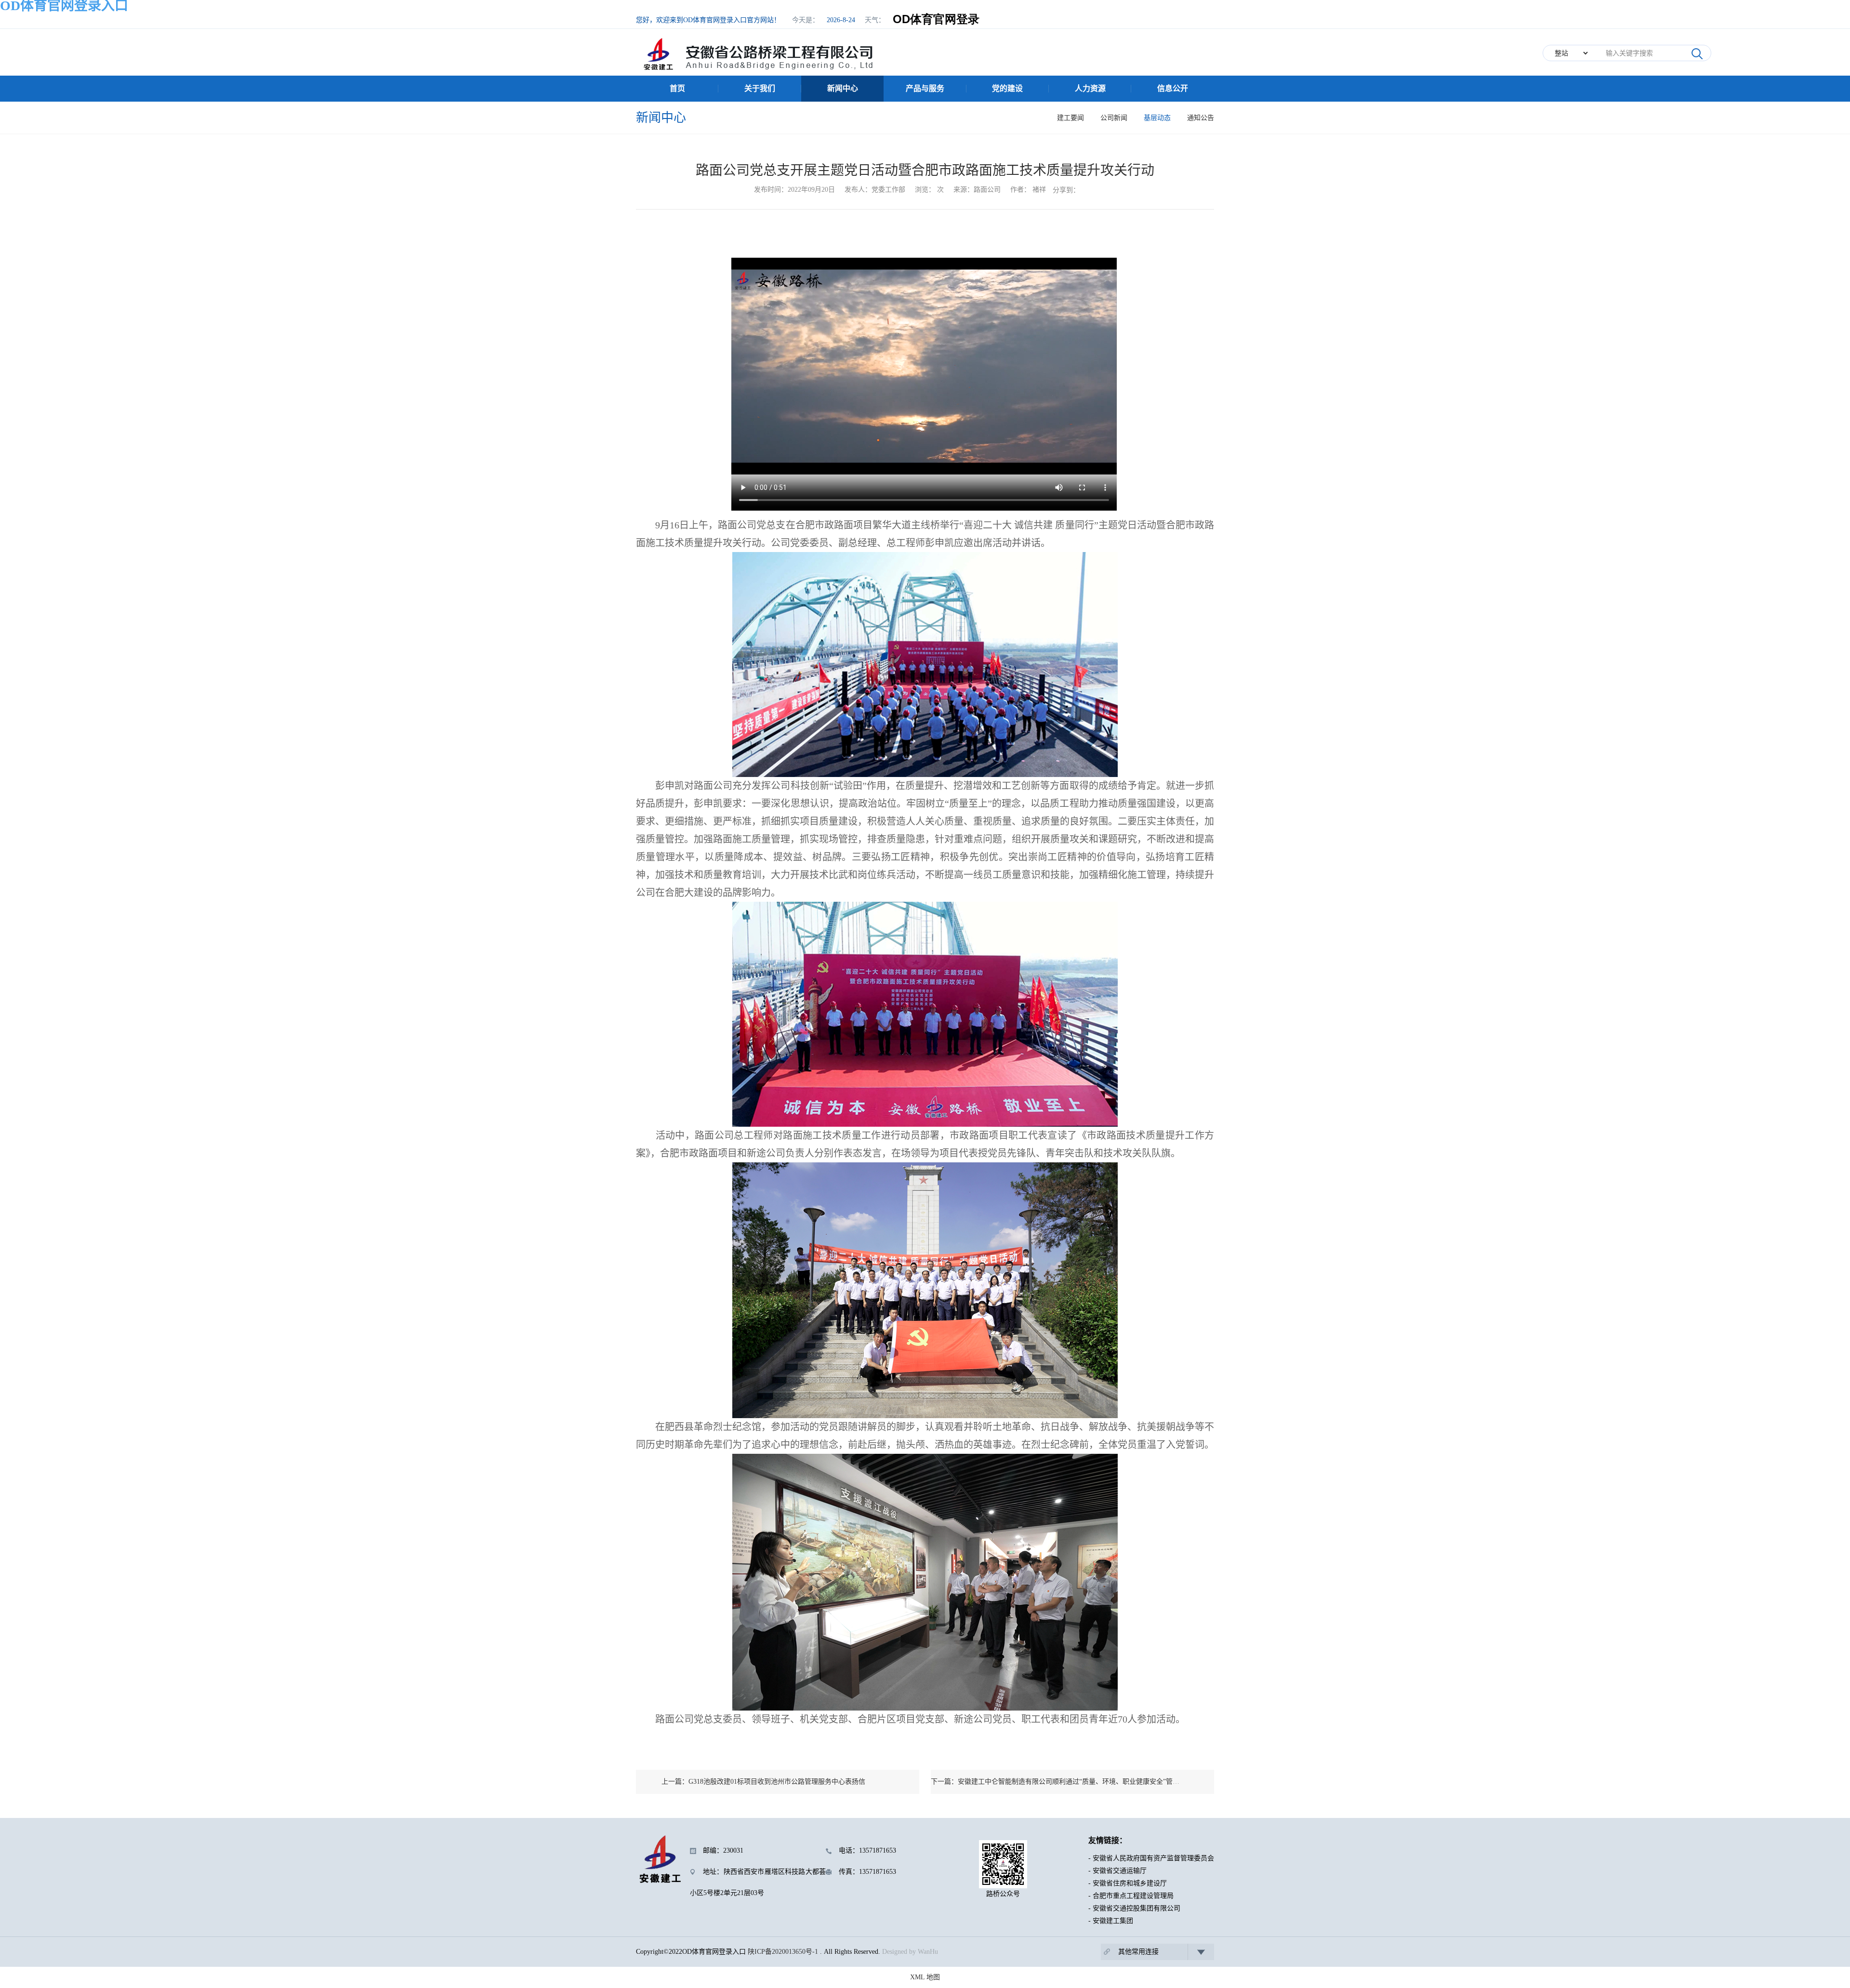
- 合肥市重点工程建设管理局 (1131, 1896)
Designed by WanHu (910, 1952)
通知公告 (1201, 118)
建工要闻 (1070, 118)
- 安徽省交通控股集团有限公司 (1134, 1908)
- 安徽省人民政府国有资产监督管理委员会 (1151, 1858)
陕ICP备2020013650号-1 (783, 1952)
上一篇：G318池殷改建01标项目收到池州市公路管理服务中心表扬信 (763, 1782)
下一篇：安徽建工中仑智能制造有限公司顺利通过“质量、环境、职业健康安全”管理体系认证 (1069, 1782)
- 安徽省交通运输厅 (1117, 1871)
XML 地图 (925, 1977)
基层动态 (1157, 118)
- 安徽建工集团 (1111, 1921)
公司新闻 (1114, 118)
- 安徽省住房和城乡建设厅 (1128, 1883)
